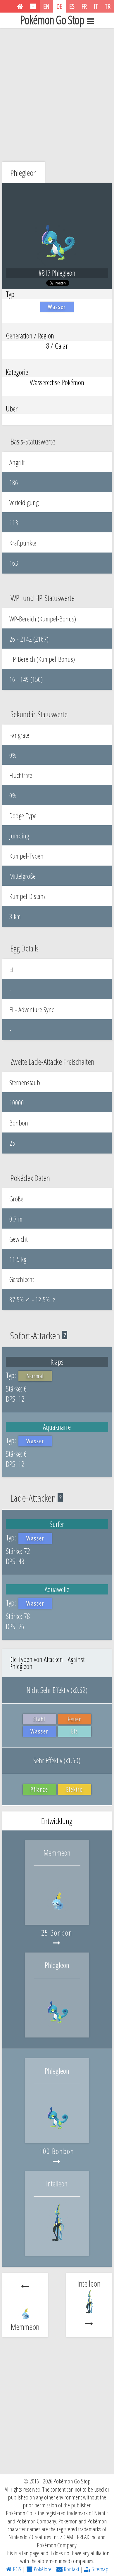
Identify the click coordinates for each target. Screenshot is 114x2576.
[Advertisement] (57, 93)
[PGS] (20, 6)
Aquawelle (57, 1589)
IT (96, 6)
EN (46, 6)
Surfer (57, 1524)
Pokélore (42, 2569)
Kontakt (71, 2569)
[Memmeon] (57, 1913)
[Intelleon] (57, 2243)
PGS (17, 2569)
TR (108, 6)
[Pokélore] (33, 6)
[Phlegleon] (57, 2025)
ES (72, 6)
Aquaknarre (57, 1427)
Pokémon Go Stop (52, 20)
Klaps (57, 1362)
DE (59, 6)
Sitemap (99, 2569)
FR (84, 6)
